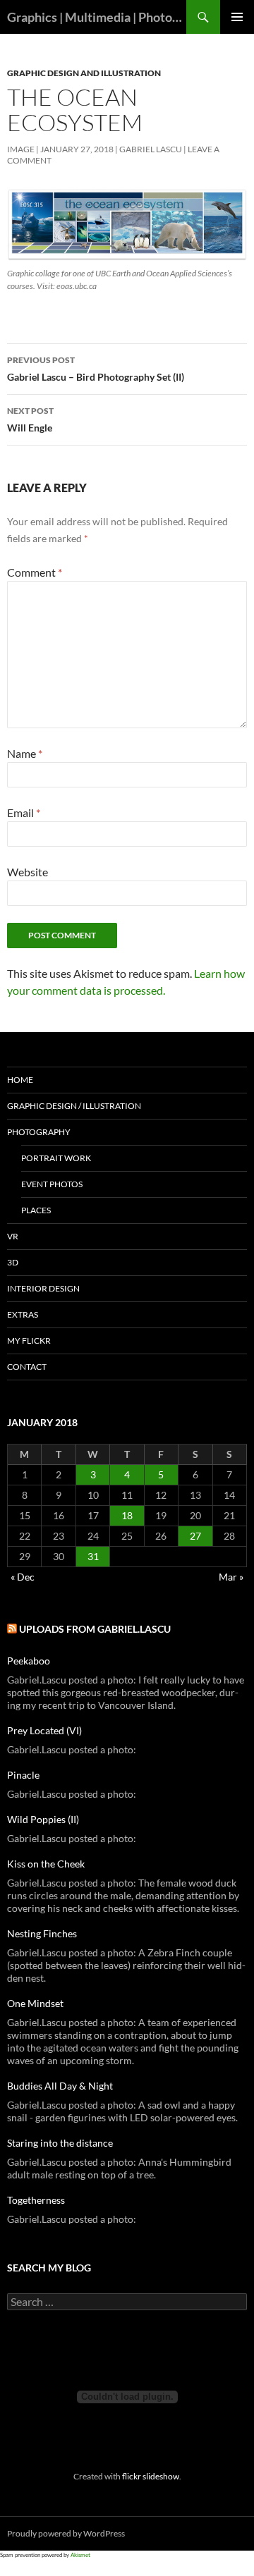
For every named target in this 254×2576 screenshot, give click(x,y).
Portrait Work (56, 1158)
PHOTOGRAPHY (39, 1132)
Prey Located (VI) (44, 1730)
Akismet (80, 2555)
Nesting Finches (42, 1933)
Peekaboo (29, 1661)
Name (25, 753)
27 (195, 1536)
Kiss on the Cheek (46, 1864)
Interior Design (43, 1288)
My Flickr (29, 1341)
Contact (27, 1367)
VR (13, 1236)
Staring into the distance (60, 2143)
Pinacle (23, 1775)
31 (93, 1556)
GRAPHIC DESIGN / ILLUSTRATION (74, 1106)
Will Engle (30, 419)
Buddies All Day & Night (60, 2086)
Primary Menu (237, 17)
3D (13, 1262)
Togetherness (36, 2200)
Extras (23, 1314)
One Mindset (35, 2003)
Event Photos (52, 1184)
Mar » (231, 1577)
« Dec (23, 1577)
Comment (35, 572)
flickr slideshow (151, 2476)
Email (24, 812)
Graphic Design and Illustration (84, 73)
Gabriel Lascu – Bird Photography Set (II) (96, 369)
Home (20, 1080)
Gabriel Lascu (151, 149)
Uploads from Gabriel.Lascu (95, 1629)
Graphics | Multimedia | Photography (97, 17)
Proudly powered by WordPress (66, 2533)
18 (127, 1515)
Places (36, 1210)
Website (28, 872)
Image (21, 149)
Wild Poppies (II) (43, 1819)
